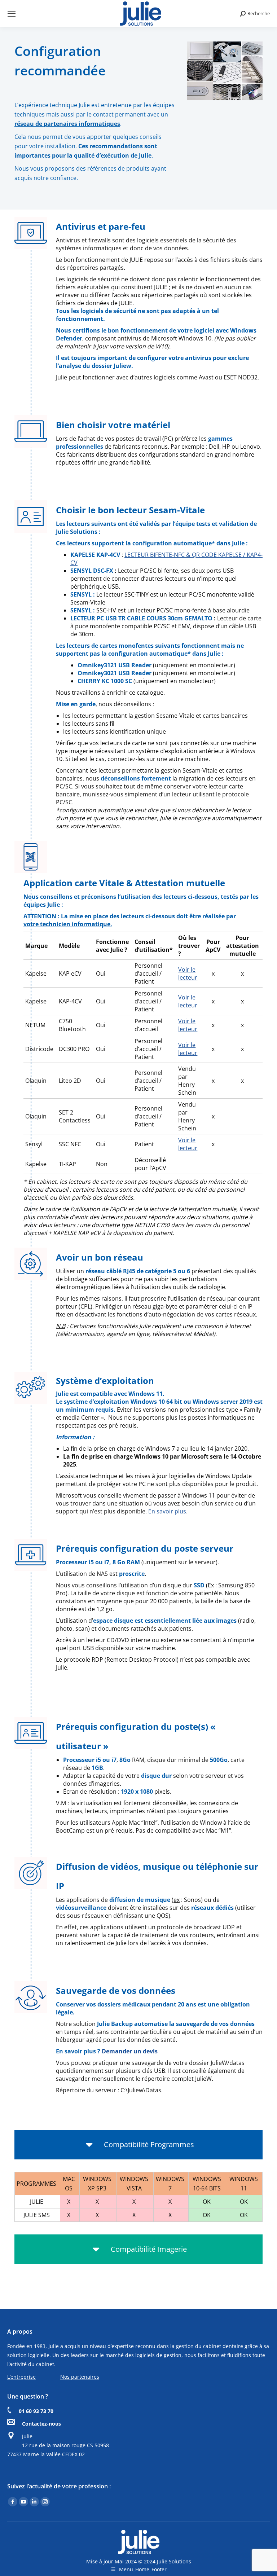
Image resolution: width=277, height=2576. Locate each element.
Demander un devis (130, 2051)
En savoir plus (167, 1511)
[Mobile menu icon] (12, 14)
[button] (138, 2145)
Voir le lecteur (188, 973)
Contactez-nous (41, 2424)
